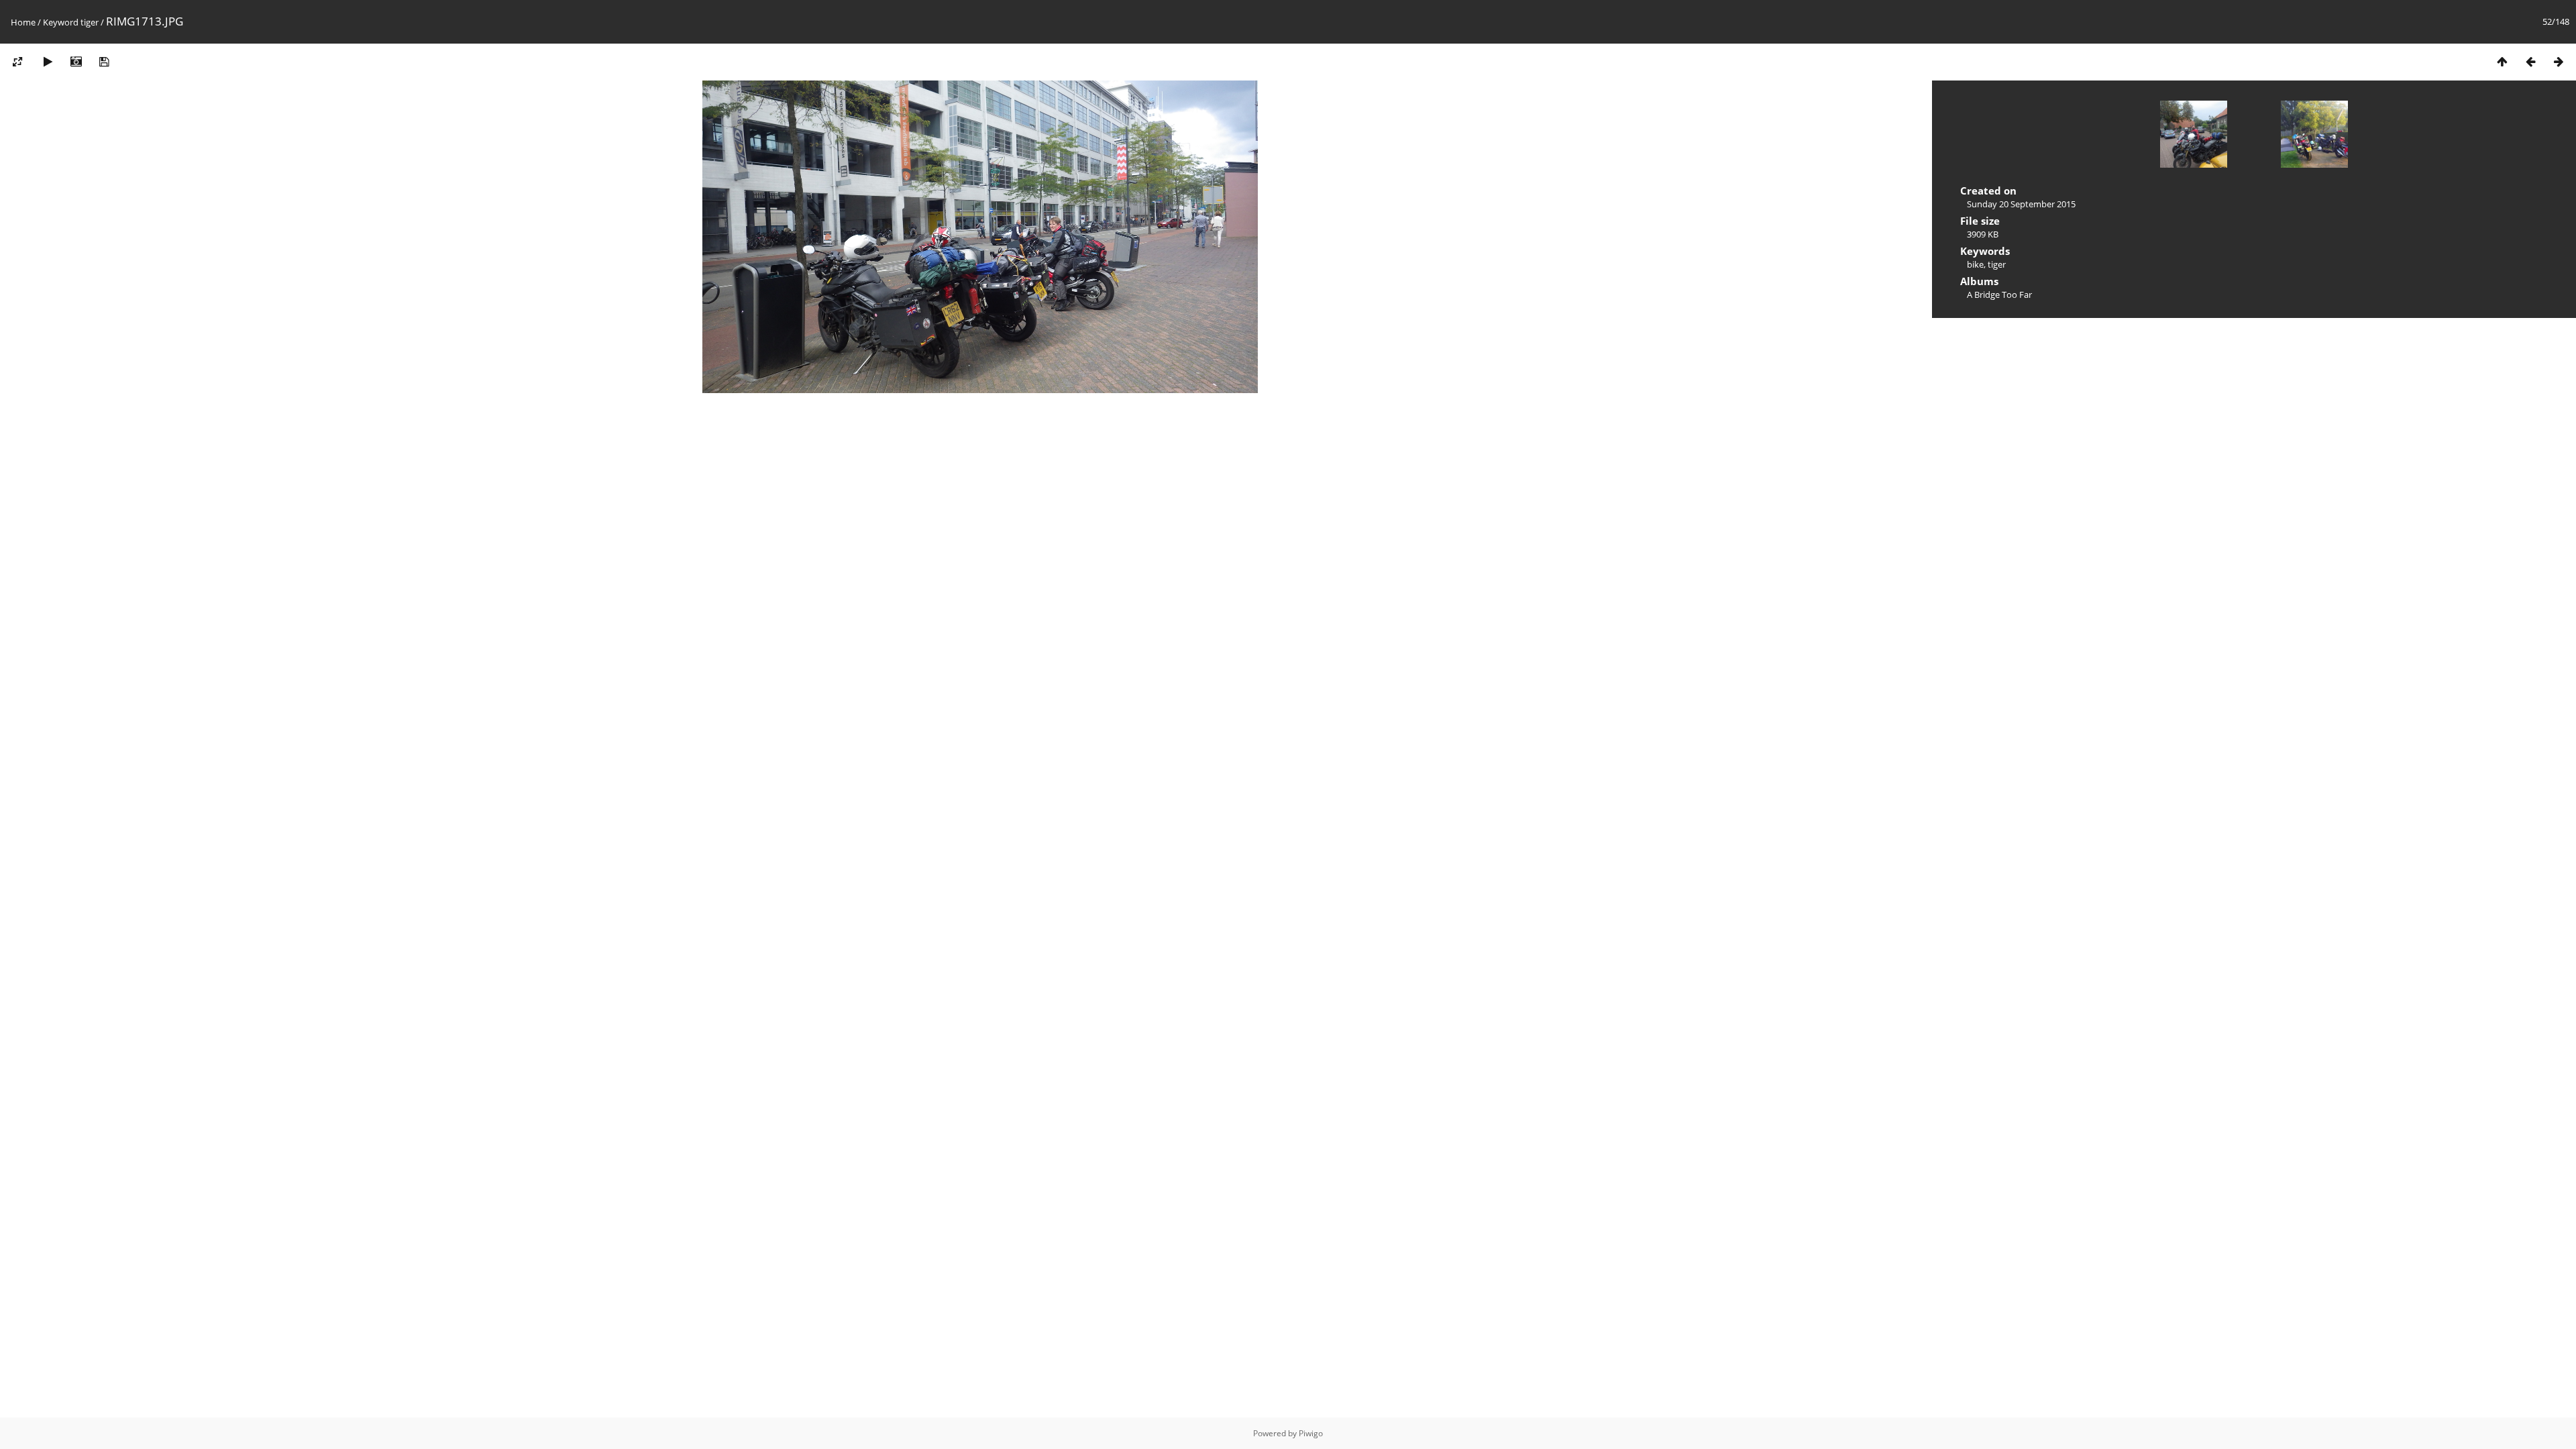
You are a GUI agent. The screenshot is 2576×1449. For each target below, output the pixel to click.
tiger (90, 22)
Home (23, 22)
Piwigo (1311, 1433)
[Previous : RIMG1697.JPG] (2530, 61)
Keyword (61, 22)
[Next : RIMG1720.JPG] (2559, 61)
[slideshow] (48, 61)
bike (1975, 264)
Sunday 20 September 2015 (2021, 204)
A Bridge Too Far (1999, 294)
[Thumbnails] (2502, 61)
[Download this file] (104, 61)
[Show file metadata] (76, 61)
